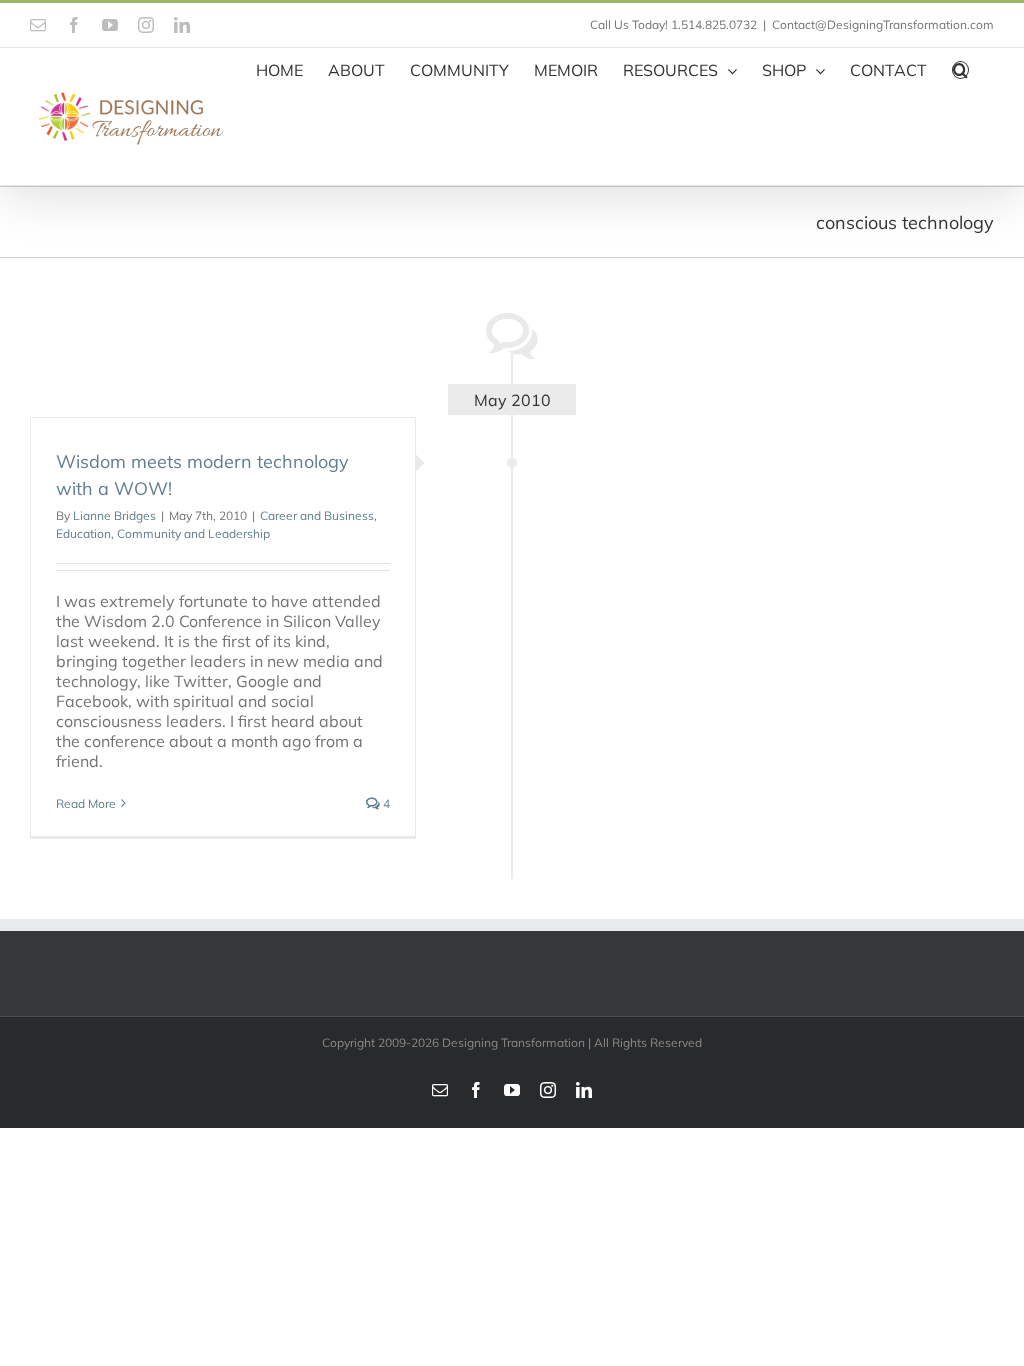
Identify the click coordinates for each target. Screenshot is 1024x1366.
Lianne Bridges (114, 515)
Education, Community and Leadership (163, 533)
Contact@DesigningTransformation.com (883, 24)
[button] (960, 68)
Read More (86, 803)
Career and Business (317, 515)
